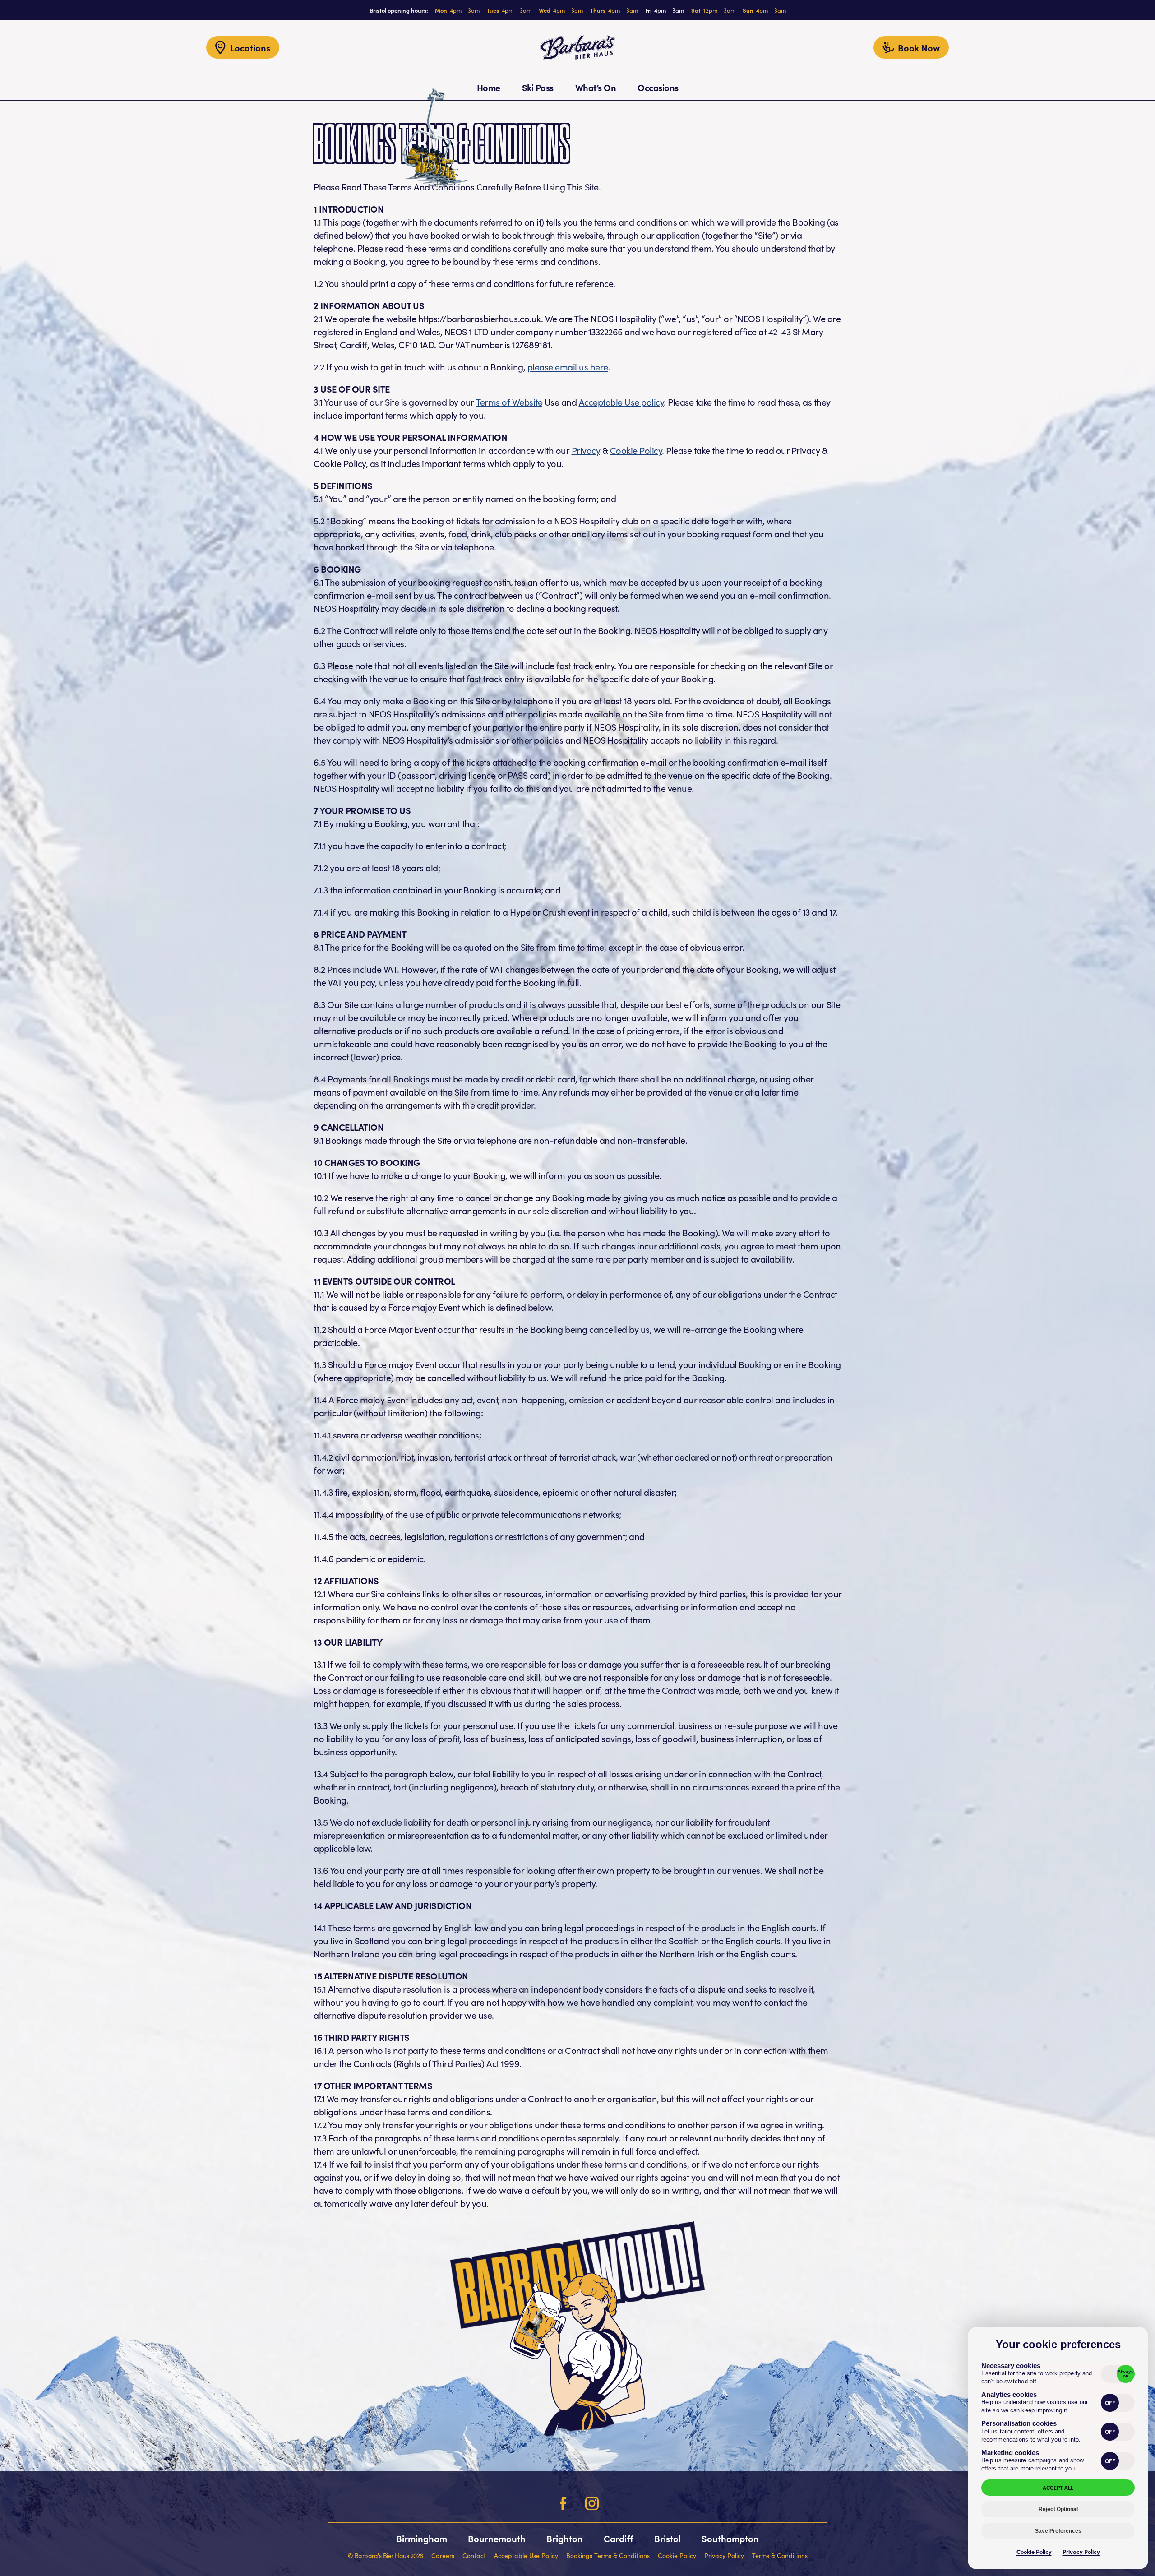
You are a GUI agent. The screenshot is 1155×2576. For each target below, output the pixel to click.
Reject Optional (1058, 2509)
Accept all (1058, 2487)
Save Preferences (1058, 2531)
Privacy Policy (1081, 2551)
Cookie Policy (1034, 2551)
